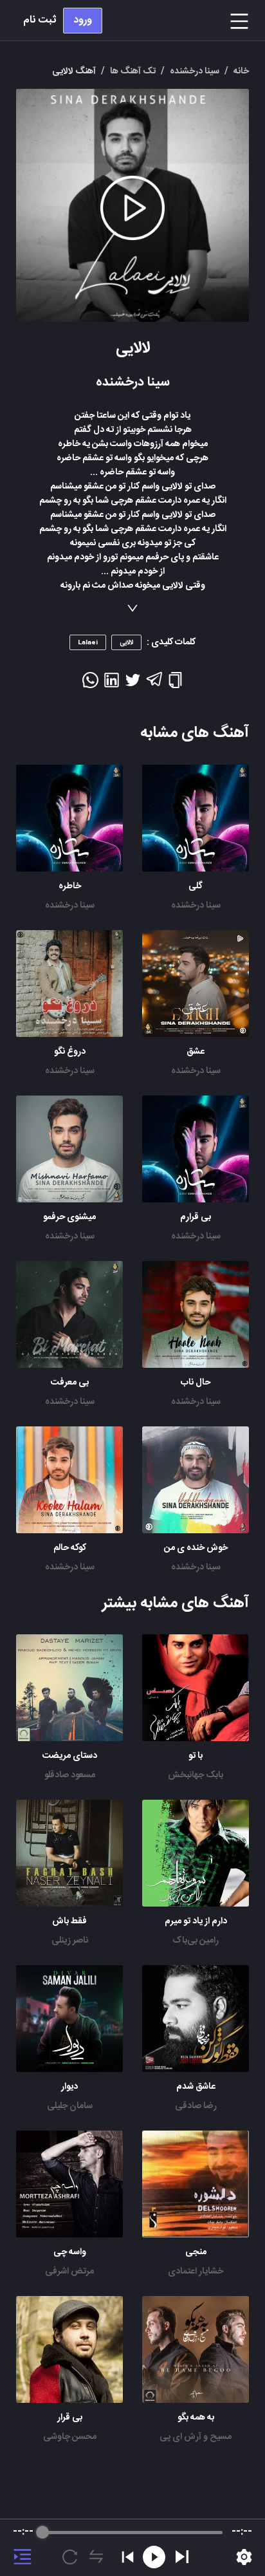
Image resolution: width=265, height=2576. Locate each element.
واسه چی (70, 2252)
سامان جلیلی (70, 2106)
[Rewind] (154, 2557)
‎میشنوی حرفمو (69, 1217)
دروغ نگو (70, 1052)
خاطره (70, 886)
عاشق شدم (196, 2087)
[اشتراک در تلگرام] (154, 685)
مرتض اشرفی (69, 2272)
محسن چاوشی (70, 2437)
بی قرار (70, 2418)
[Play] (182, 2557)
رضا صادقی (196, 2106)
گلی (196, 886)
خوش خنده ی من (196, 1548)
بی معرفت (70, 1383)
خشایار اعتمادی (196, 2272)
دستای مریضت (70, 1756)
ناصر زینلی (70, 1941)
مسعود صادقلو (70, 1775)
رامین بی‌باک (196, 1941)
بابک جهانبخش (196, 1775)
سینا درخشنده (196, 906)
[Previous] (128, 2557)
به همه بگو (196, 2418)
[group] (132, 2548)
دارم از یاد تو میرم (196, 1921)
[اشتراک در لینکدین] (112, 684)
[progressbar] (133, 2532)
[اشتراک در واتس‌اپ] (90, 684)
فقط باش (69, 1921)
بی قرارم (196, 1217)
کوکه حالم (70, 1548)
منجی (196, 2252)
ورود (83, 20)
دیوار (69, 2087)
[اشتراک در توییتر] (133, 684)
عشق (196, 1052)
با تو (196, 1756)
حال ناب (196, 1383)
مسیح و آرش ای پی (196, 2437)
